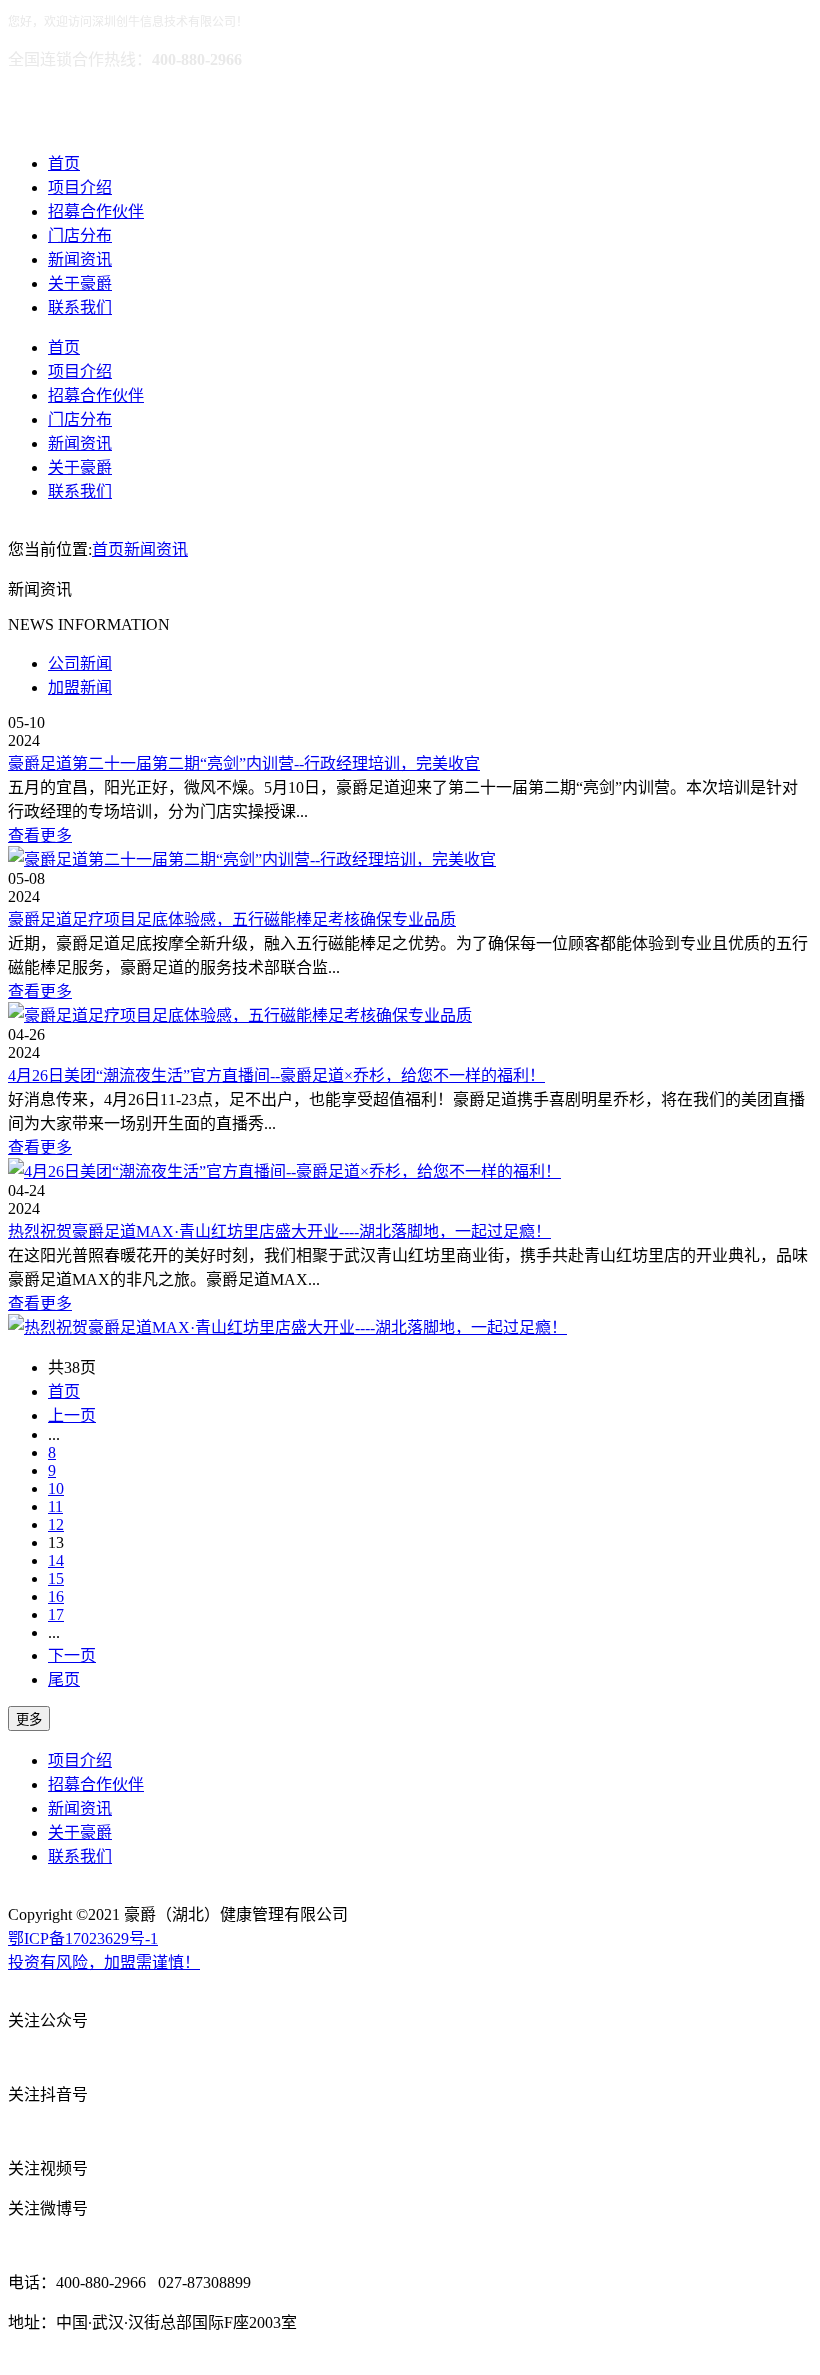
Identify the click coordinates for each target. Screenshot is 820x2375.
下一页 (72, 1655)
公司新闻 (80, 663)
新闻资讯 (80, 259)
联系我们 (80, 307)
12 (56, 1524)
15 (56, 1578)
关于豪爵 (80, 283)
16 (56, 1596)
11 (55, 1506)
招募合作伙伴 (96, 211)
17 (56, 1614)
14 (56, 1560)
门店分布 (80, 235)
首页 (64, 163)
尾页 (64, 1679)
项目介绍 (80, 187)
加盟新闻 (80, 687)
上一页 (72, 1415)
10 (56, 1488)
